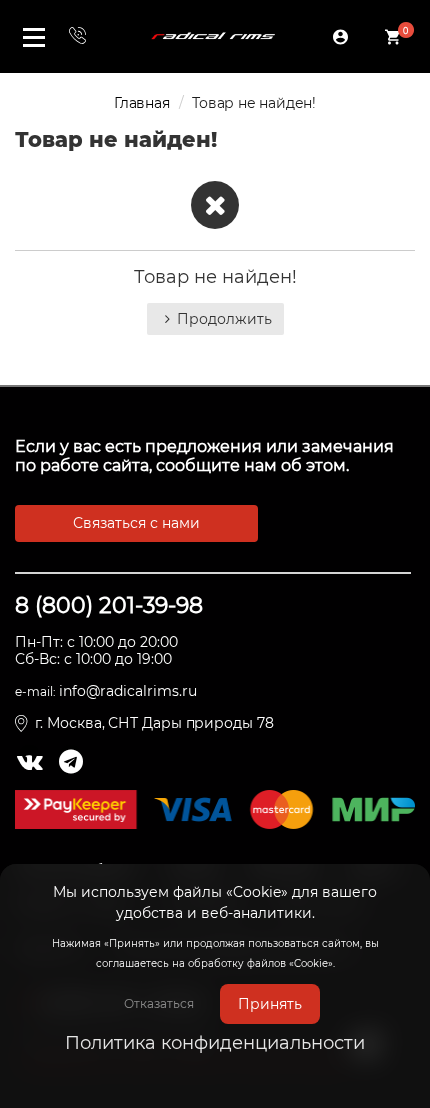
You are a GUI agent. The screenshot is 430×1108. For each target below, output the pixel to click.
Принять (270, 1004)
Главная (142, 103)
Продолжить (224, 319)
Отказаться (159, 1003)
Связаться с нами (136, 523)
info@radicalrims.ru (128, 691)
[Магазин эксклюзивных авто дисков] (213, 36)
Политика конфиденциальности (215, 1043)
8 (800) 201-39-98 (109, 605)
